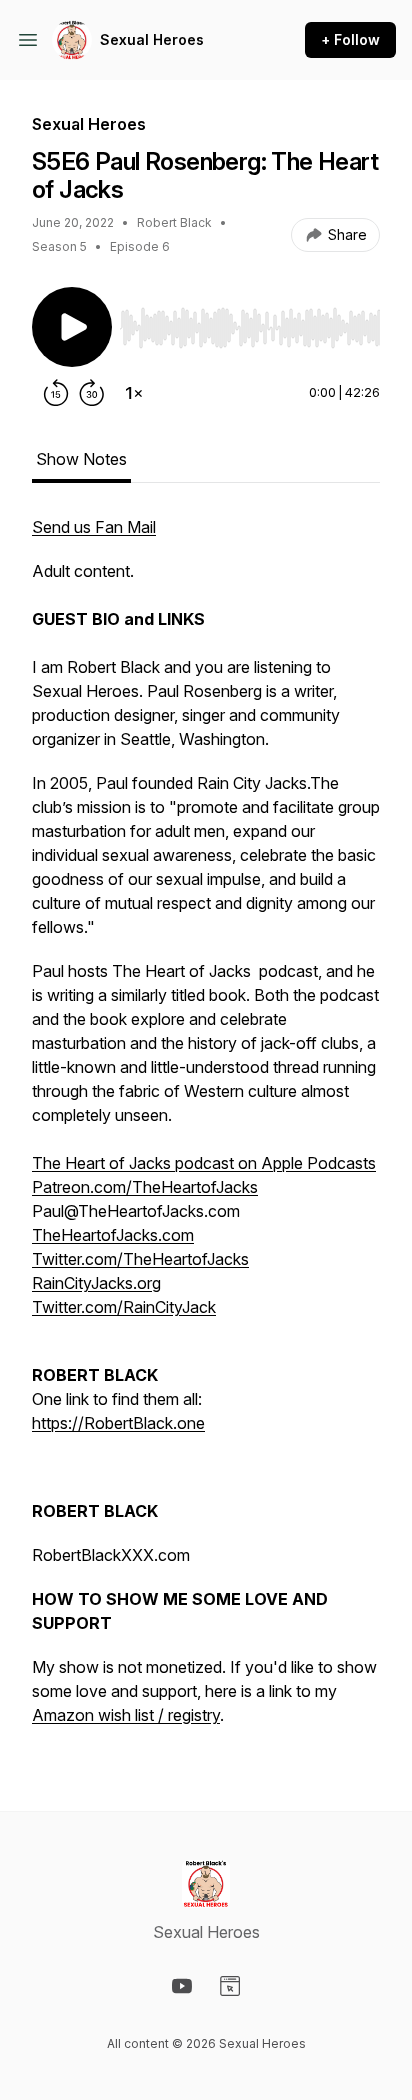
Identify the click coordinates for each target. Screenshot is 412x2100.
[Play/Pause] (72, 327)
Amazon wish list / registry (126, 1715)
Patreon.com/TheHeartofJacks (145, 1187)
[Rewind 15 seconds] (56, 393)
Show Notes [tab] (81, 459)
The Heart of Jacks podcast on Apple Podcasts (204, 1163)
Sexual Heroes (152, 39)
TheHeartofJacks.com (113, 1235)
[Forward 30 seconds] (92, 393)
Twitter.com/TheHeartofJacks (140, 1259)
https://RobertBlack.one (118, 1423)
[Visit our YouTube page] (182, 1986)
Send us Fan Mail (94, 527)
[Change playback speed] (134, 393)
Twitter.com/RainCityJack (124, 1307)
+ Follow (350, 39)
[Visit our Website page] (230, 1986)
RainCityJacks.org (96, 1283)
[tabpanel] (206, 1131)
